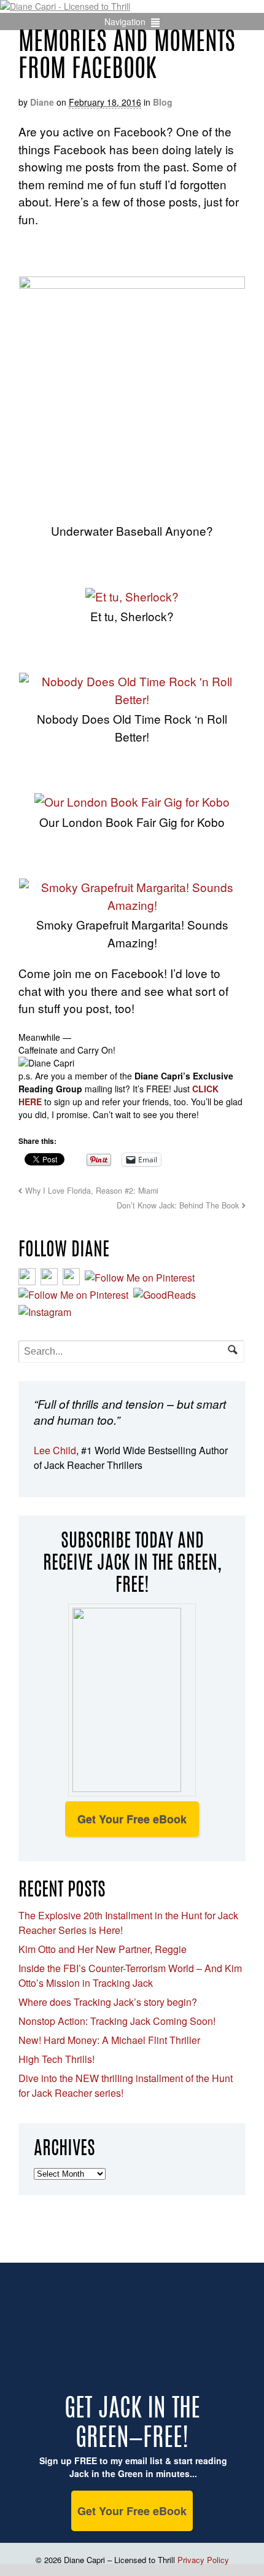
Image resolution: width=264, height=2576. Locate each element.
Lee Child (55, 1450)
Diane (42, 102)
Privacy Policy (203, 2560)
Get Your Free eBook (132, 1819)
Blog (163, 102)
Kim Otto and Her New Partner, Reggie (103, 1949)
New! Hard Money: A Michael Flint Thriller (109, 2040)
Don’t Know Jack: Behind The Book (178, 1205)
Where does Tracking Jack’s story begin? (108, 2002)
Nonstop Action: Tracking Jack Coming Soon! (117, 2021)
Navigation (125, 22)
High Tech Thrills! (56, 2059)
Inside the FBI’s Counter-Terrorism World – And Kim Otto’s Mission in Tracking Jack (130, 1975)
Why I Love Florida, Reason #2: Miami (92, 1191)
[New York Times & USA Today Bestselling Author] (65, 6)
